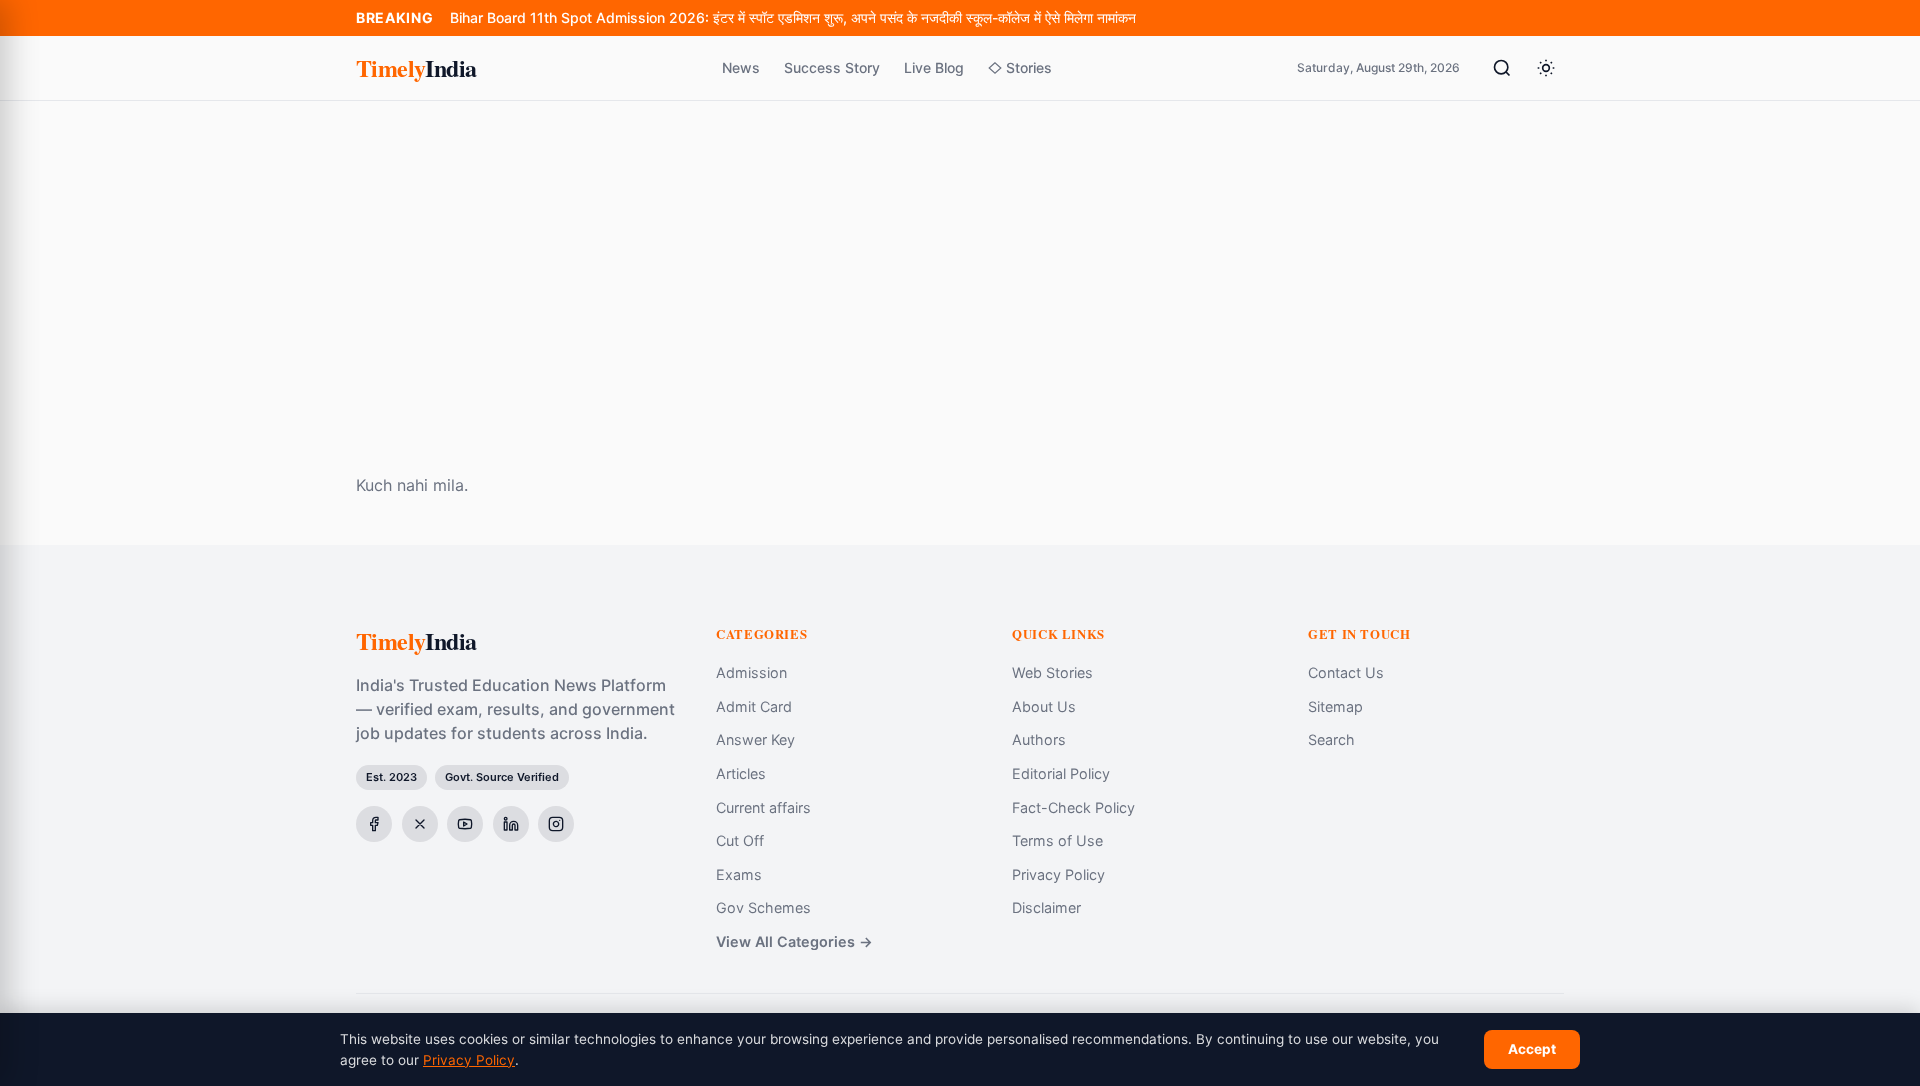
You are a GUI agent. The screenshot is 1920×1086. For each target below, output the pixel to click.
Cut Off (740, 840)
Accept (1532, 1049)
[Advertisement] (960, 251)
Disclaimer (1046, 907)
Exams (739, 874)
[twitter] (420, 824)
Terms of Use (1057, 840)
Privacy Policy (1058, 874)
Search (1331, 739)
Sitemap (1335, 706)
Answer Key (755, 739)
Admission (751, 672)
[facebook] (374, 824)
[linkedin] (511, 824)
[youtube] (465, 824)
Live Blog (934, 67)
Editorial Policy (1061, 773)
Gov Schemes (763, 907)
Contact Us (1346, 672)
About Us (1044, 706)
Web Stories (1052, 672)
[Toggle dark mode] (1546, 68)
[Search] (1502, 68)
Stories (1029, 67)
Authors (1039, 739)
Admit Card (754, 706)
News (741, 67)
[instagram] (556, 824)
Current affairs (763, 807)
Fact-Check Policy (1073, 807)
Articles (741, 773)
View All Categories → (794, 941)
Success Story (832, 67)
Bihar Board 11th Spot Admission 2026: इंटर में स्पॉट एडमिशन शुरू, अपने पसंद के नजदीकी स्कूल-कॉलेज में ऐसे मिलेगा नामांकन (793, 17)
